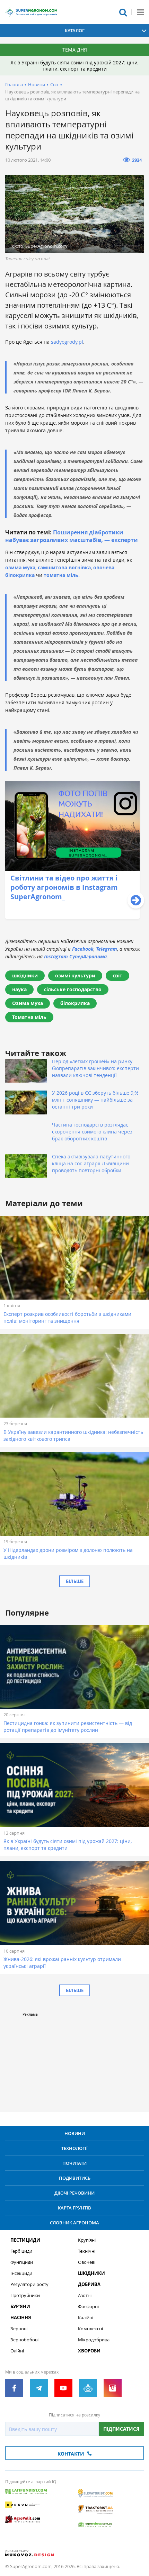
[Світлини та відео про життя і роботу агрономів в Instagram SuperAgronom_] (72, 917)
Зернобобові (24, 2340)
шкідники (25, 975)
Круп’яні (87, 2240)
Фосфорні (88, 2307)
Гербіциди (21, 2251)
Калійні (86, 2318)
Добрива (89, 2284)
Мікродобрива (94, 2340)
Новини (37, 84)
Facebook (83, 949)
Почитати (74, 2163)
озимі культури (75, 975)
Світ (54, 84)
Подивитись (75, 2178)
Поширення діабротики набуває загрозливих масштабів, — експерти (72, 536)
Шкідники (91, 2273)
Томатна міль (29, 1017)
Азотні (85, 2295)
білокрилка (75, 1003)
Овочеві (87, 2262)
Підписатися (121, 2429)
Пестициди (25, 2240)
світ (117, 975)
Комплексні (90, 2329)
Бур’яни (20, 2307)
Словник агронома (74, 2223)
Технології (74, 2148)
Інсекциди (21, 2273)
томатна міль (61, 575)
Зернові (19, 2329)
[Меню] (140, 12)
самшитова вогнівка (64, 567)
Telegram (107, 949)
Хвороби (89, 2351)
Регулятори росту (29, 2284)
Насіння (21, 2318)
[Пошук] (123, 12)
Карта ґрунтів (74, 2208)
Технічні (87, 2251)
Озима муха (28, 1003)
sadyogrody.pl (67, 342)
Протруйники (25, 2295)
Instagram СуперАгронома (75, 956)
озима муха (20, 567)
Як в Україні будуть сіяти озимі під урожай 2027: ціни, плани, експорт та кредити (74, 66)
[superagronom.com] (31, 12)
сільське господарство (73, 989)
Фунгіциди (22, 2262)
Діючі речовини (74, 2193)
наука (19, 989)
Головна (14, 84)
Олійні (17, 2351)
